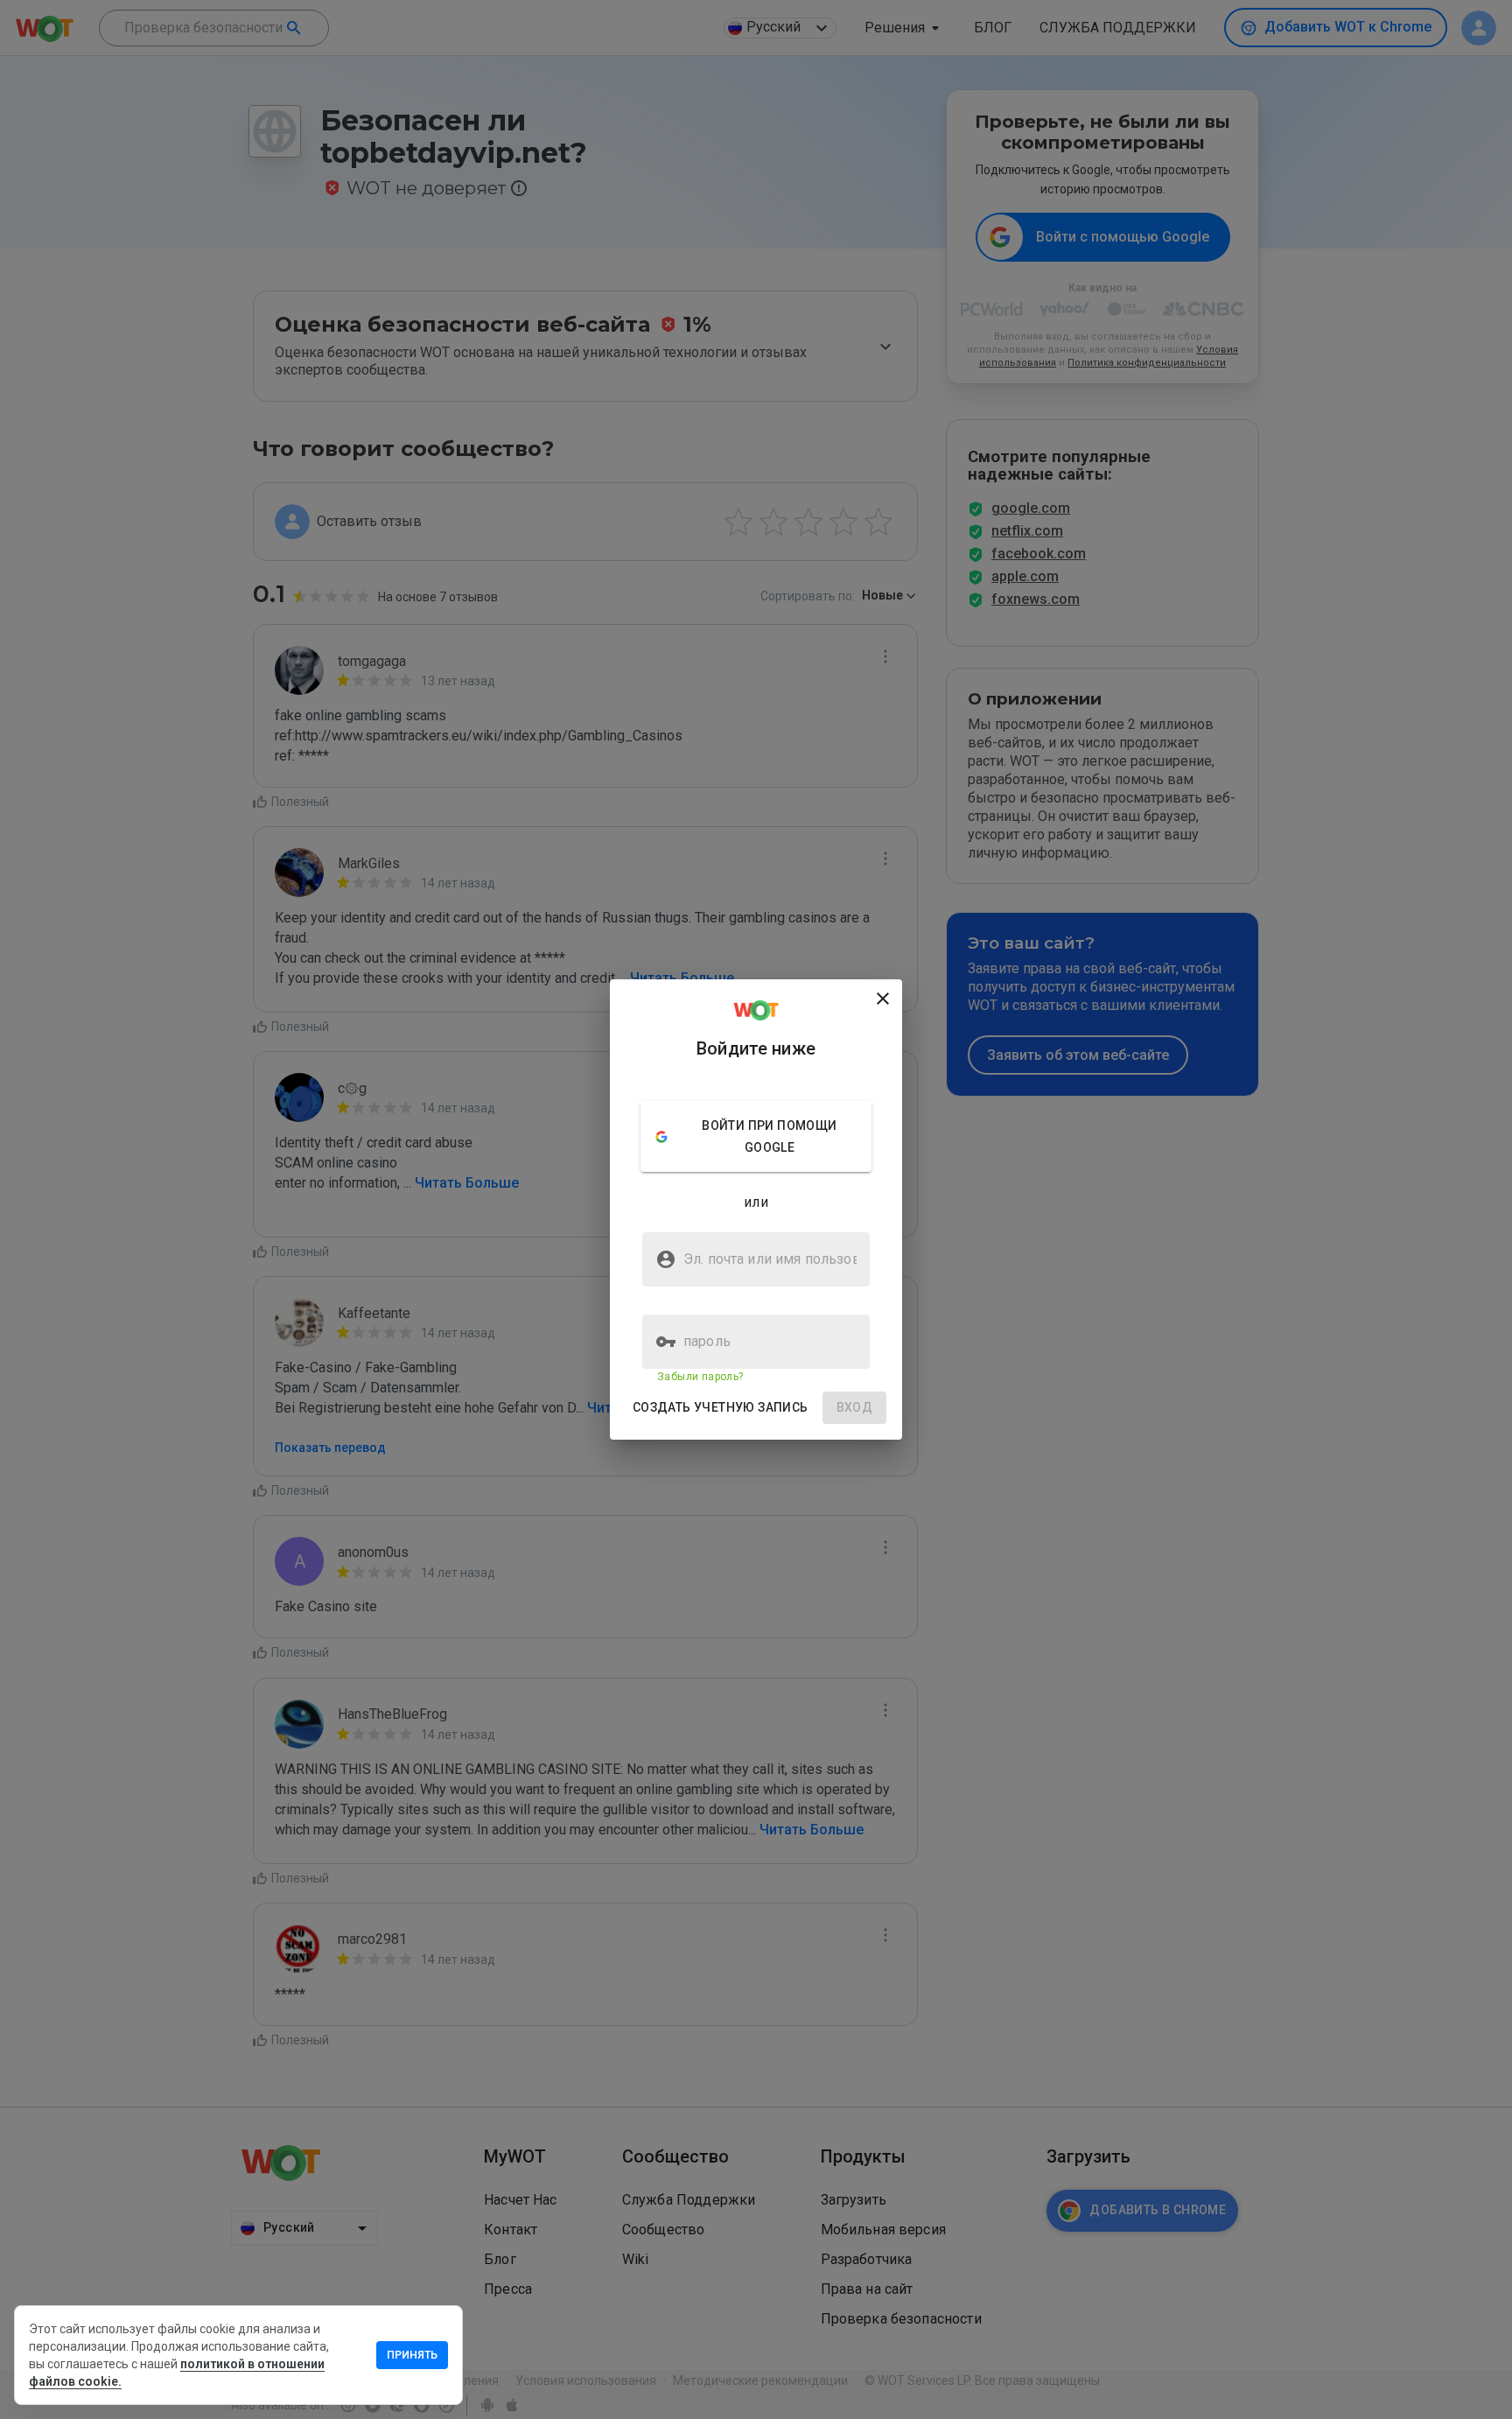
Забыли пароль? (700, 1377)
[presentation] (756, 1209)
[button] (721, 1408)
